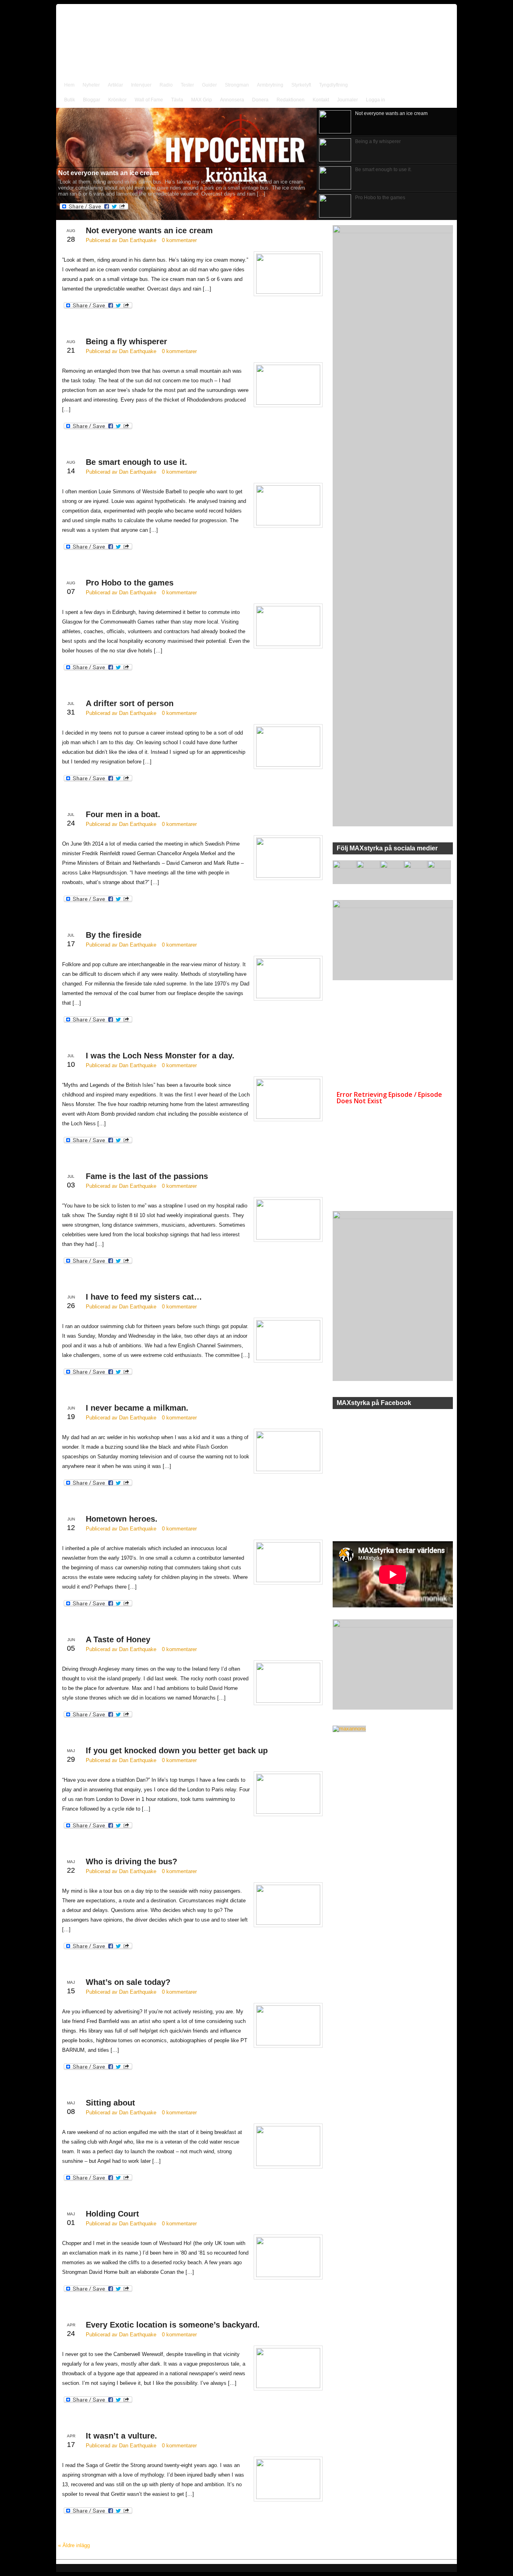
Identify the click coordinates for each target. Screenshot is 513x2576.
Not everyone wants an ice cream (149, 230)
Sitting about (110, 2103)
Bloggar (92, 100)
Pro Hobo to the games (130, 583)
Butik (70, 100)
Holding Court (112, 2214)
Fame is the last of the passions (147, 1176)
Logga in (376, 100)
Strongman (237, 85)
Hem (69, 85)
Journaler (347, 100)
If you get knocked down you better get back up (177, 1750)
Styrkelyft (301, 85)
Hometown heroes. (122, 1519)
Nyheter (91, 85)
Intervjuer (141, 85)
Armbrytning (270, 85)
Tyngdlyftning (333, 85)
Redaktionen (291, 100)
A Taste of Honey (118, 1639)
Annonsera (232, 100)
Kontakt (321, 100)
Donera (260, 100)
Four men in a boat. (123, 814)
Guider (209, 85)
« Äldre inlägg (74, 2545)
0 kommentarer (179, 240)
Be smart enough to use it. (136, 462)
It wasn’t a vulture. (121, 2436)
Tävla (177, 100)
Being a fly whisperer (126, 341)
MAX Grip (202, 100)
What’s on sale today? (128, 1982)
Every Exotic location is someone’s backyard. (173, 2325)
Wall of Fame (149, 100)
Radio (166, 85)
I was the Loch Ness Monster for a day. (160, 1056)
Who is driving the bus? (131, 1861)
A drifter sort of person (130, 703)
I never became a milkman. (137, 1408)
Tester (187, 85)
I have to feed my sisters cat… (144, 1297)
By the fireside (114, 935)
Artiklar (115, 85)
